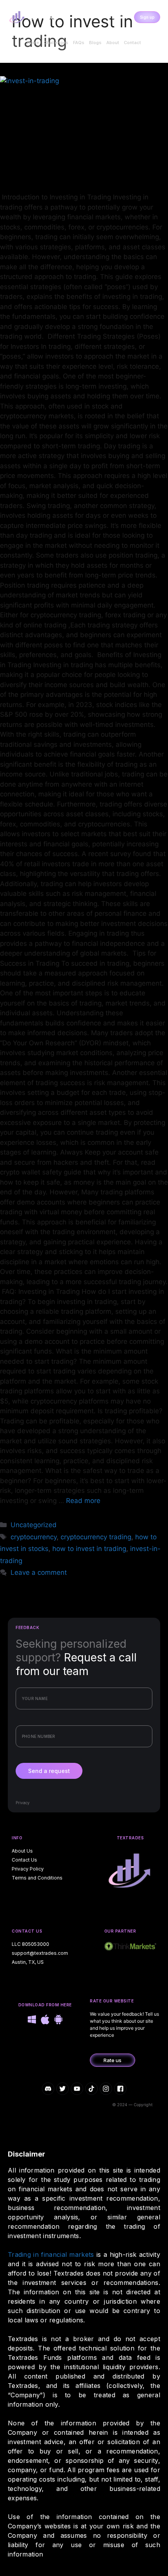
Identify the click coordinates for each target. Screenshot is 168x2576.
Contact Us (24, 1860)
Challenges (56, 43)
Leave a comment (39, 1572)
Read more (83, 1501)
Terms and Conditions (37, 1878)
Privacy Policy (28, 1869)
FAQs (79, 43)
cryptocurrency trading (96, 1537)
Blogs (95, 43)
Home (33, 43)
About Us (22, 1851)
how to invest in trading (89, 1549)
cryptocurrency (34, 1537)
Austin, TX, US (28, 1962)
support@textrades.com (40, 1953)
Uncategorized (34, 1525)
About (113, 43)
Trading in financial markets (51, 2254)
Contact (132, 43)
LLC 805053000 (30, 1944)
